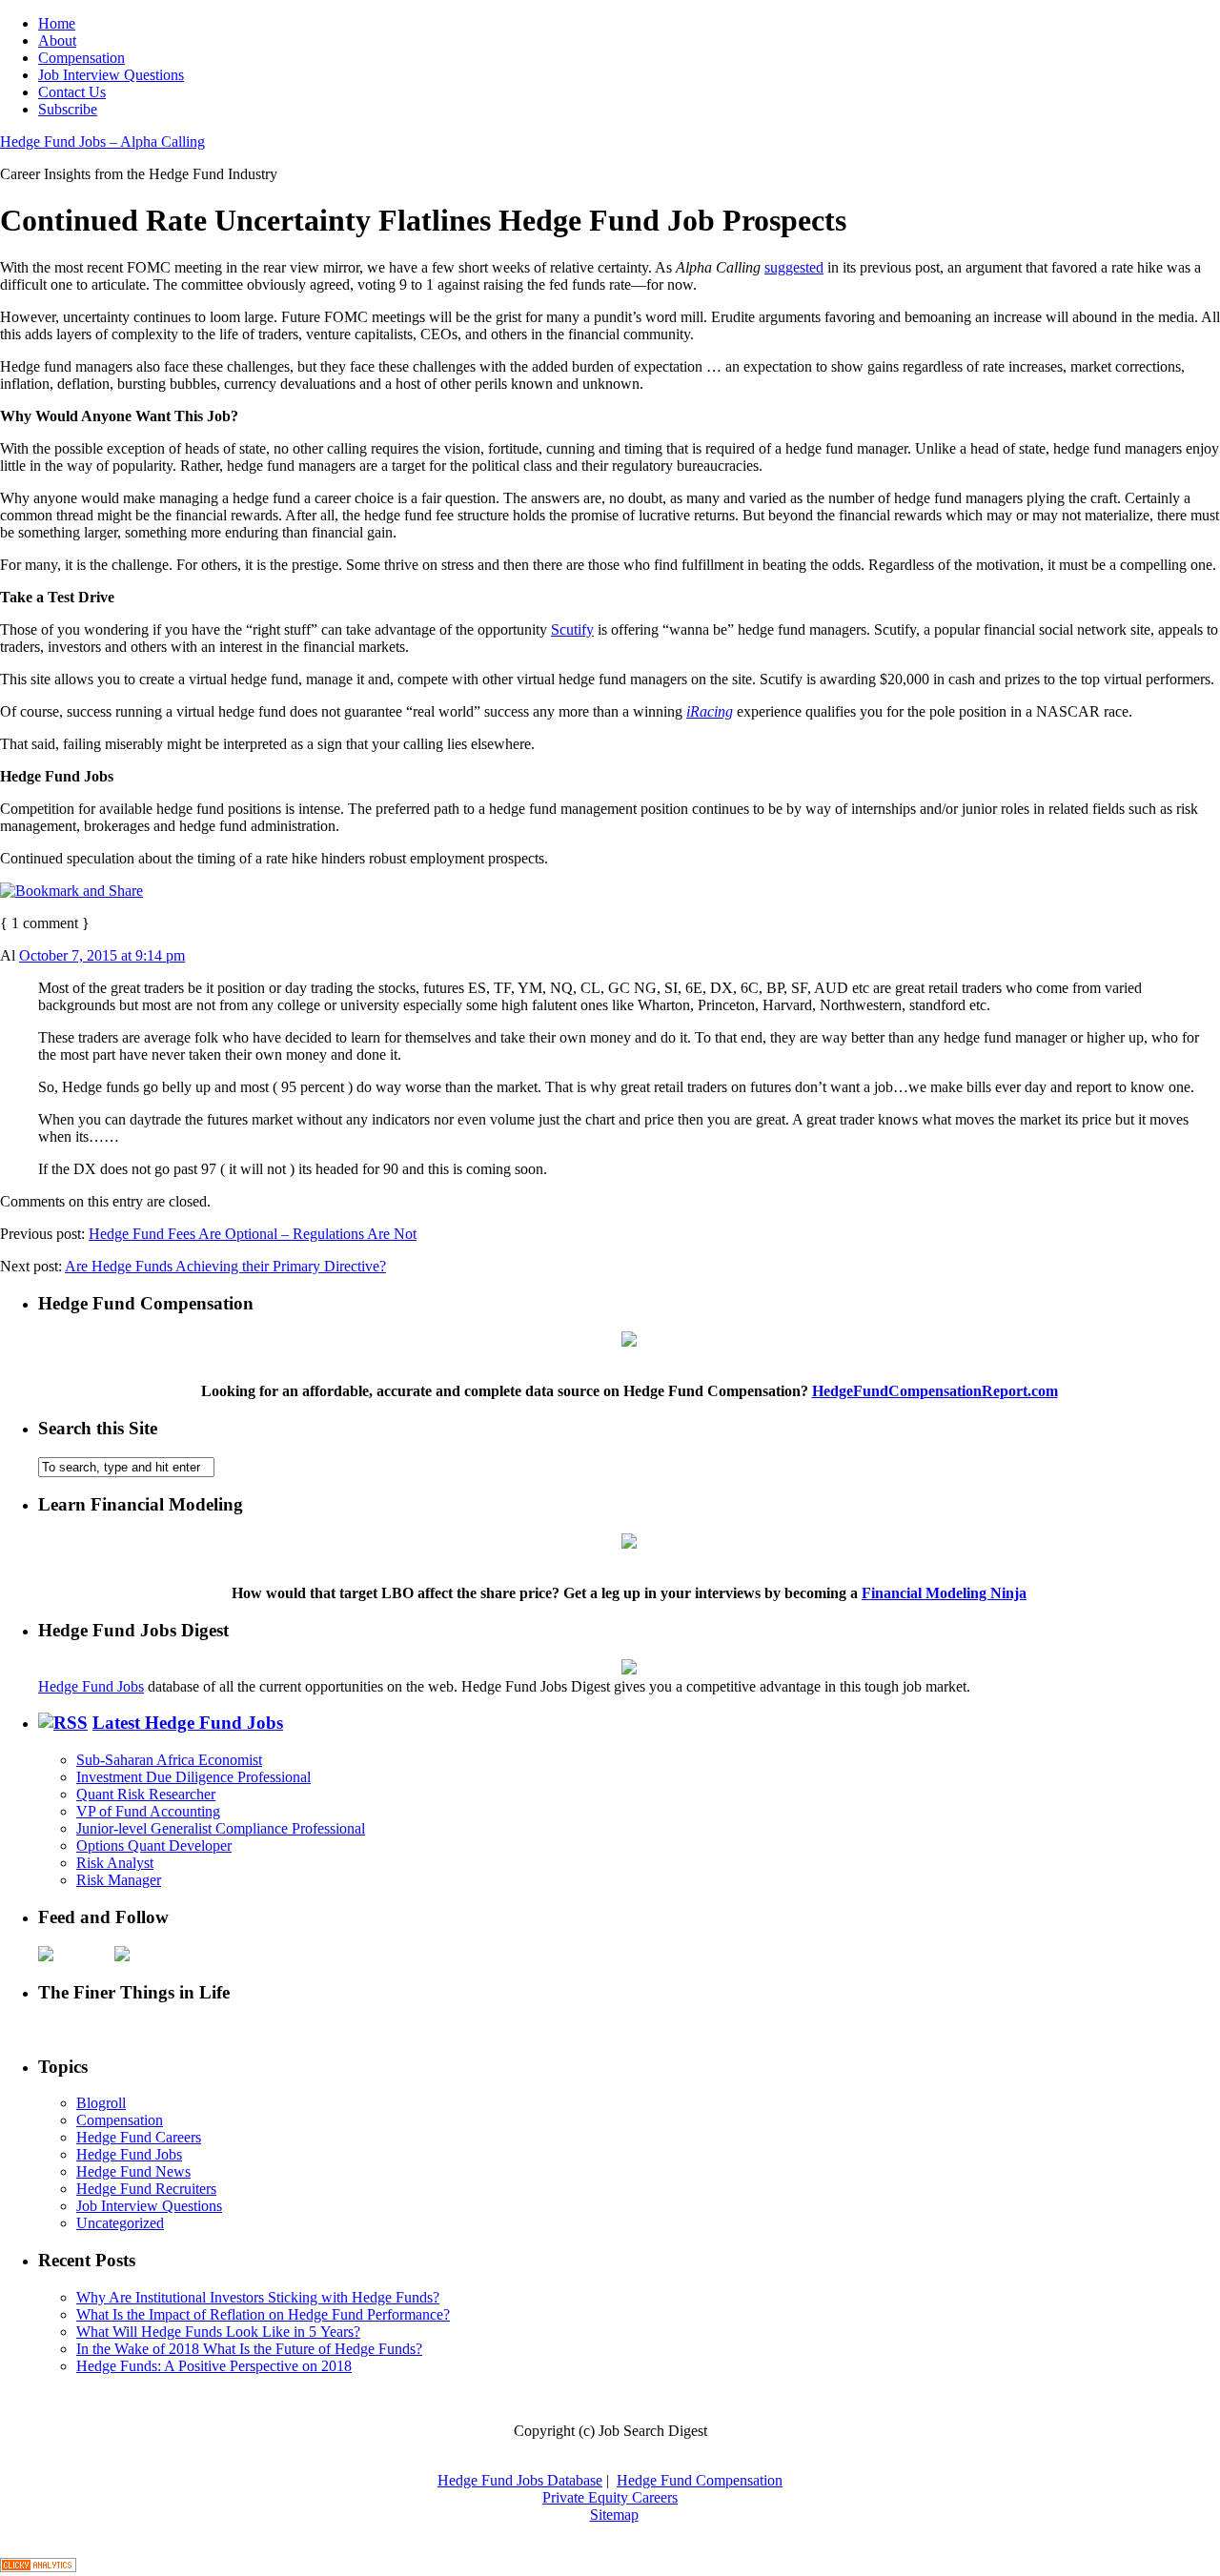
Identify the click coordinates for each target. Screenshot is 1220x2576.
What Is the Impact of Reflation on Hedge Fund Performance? (263, 2314)
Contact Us (72, 92)
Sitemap (614, 2515)
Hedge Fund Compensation (700, 2480)
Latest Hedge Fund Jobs (188, 1723)
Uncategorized (120, 2223)
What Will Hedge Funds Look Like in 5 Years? (218, 2332)
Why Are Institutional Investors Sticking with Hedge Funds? (258, 2297)
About (57, 41)
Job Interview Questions (111, 75)
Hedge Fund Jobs (91, 1686)
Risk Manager (119, 1880)
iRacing (710, 711)
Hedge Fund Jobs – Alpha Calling (102, 142)
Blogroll (101, 2103)
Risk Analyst (115, 1863)
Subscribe (68, 109)
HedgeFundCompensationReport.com (935, 1391)
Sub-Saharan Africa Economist (169, 1760)
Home (57, 23)
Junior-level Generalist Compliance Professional (221, 1828)
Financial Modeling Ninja (944, 1593)
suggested (794, 267)
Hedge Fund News (133, 2171)
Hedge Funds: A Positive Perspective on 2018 (214, 2366)
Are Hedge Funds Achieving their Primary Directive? (225, 1266)
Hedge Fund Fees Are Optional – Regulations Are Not (253, 1234)
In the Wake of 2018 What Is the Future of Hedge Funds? (249, 2349)
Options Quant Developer (154, 1846)
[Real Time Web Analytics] (38, 2567)
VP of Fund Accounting (148, 1811)
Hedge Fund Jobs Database (520, 2480)
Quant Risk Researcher (146, 1794)
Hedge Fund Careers (139, 2137)
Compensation (81, 58)
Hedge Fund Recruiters (146, 2189)
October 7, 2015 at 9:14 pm (102, 955)
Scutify (572, 629)
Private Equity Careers (610, 2497)
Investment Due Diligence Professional (193, 1777)
